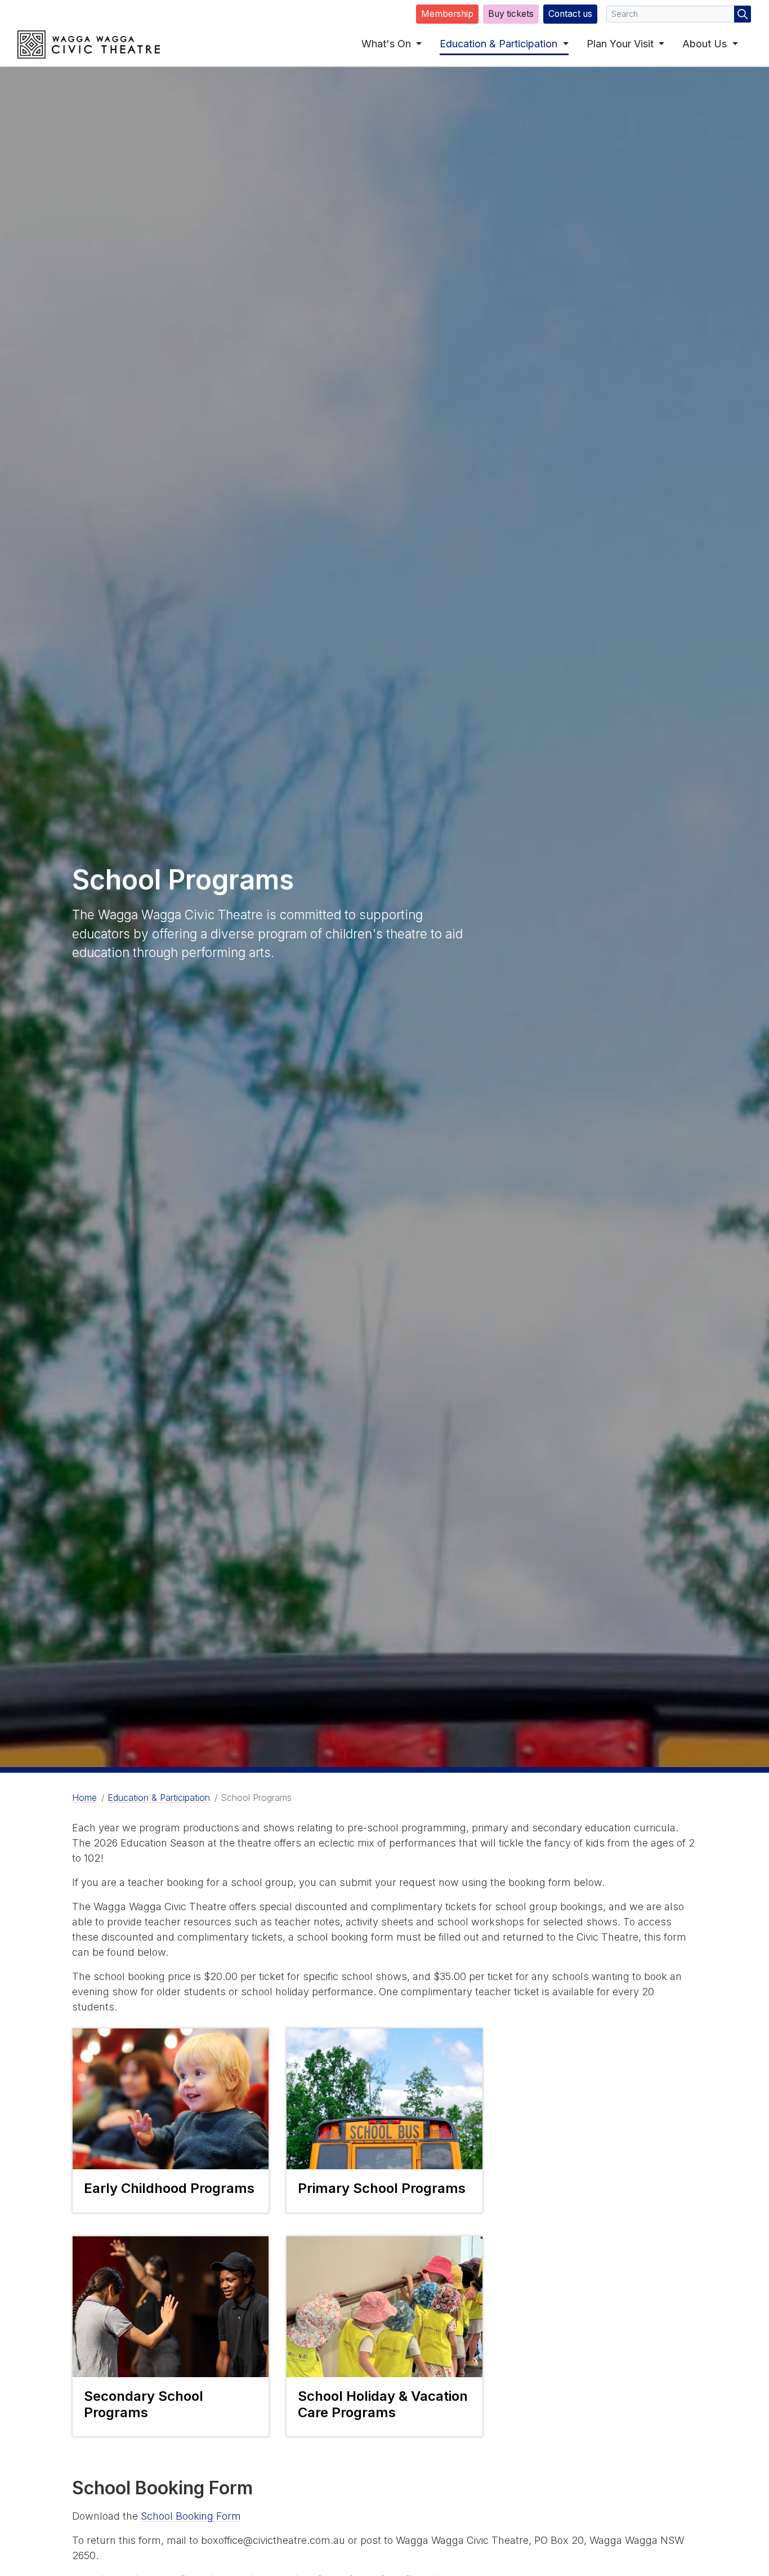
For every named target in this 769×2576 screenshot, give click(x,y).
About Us (706, 44)
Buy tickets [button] (511, 14)
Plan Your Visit (622, 44)
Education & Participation (500, 44)
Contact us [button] (570, 14)
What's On (388, 44)
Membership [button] (447, 14)
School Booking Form (191, 2516)
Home (84, 1798)
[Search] (743, 14)
